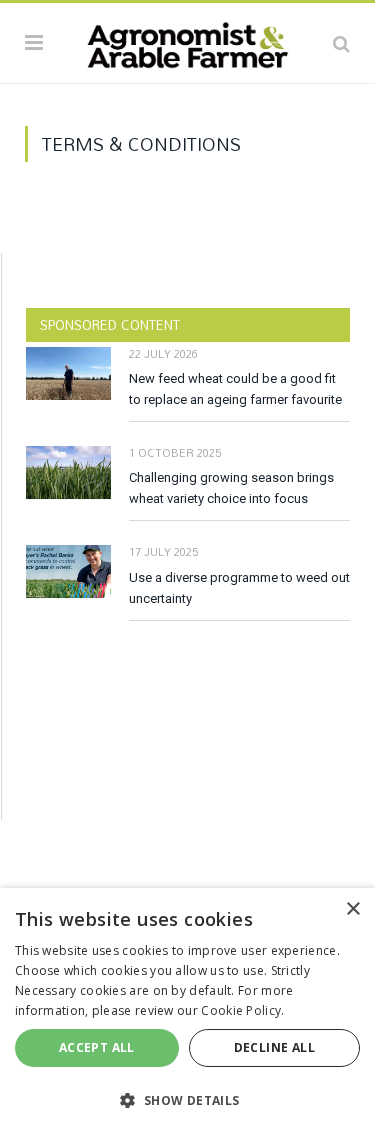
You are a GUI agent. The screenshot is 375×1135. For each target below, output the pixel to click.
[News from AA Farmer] (187, 40)
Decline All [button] (274, 1047)
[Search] (341, 43)
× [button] (352, 909)
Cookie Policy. (242, 1010)
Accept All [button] (97, 1047)
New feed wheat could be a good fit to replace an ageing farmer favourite (235, 389)
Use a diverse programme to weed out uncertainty (239, 588)
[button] (187, 1100)
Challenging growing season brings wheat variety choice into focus (231, 488)
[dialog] (187, 1011)
